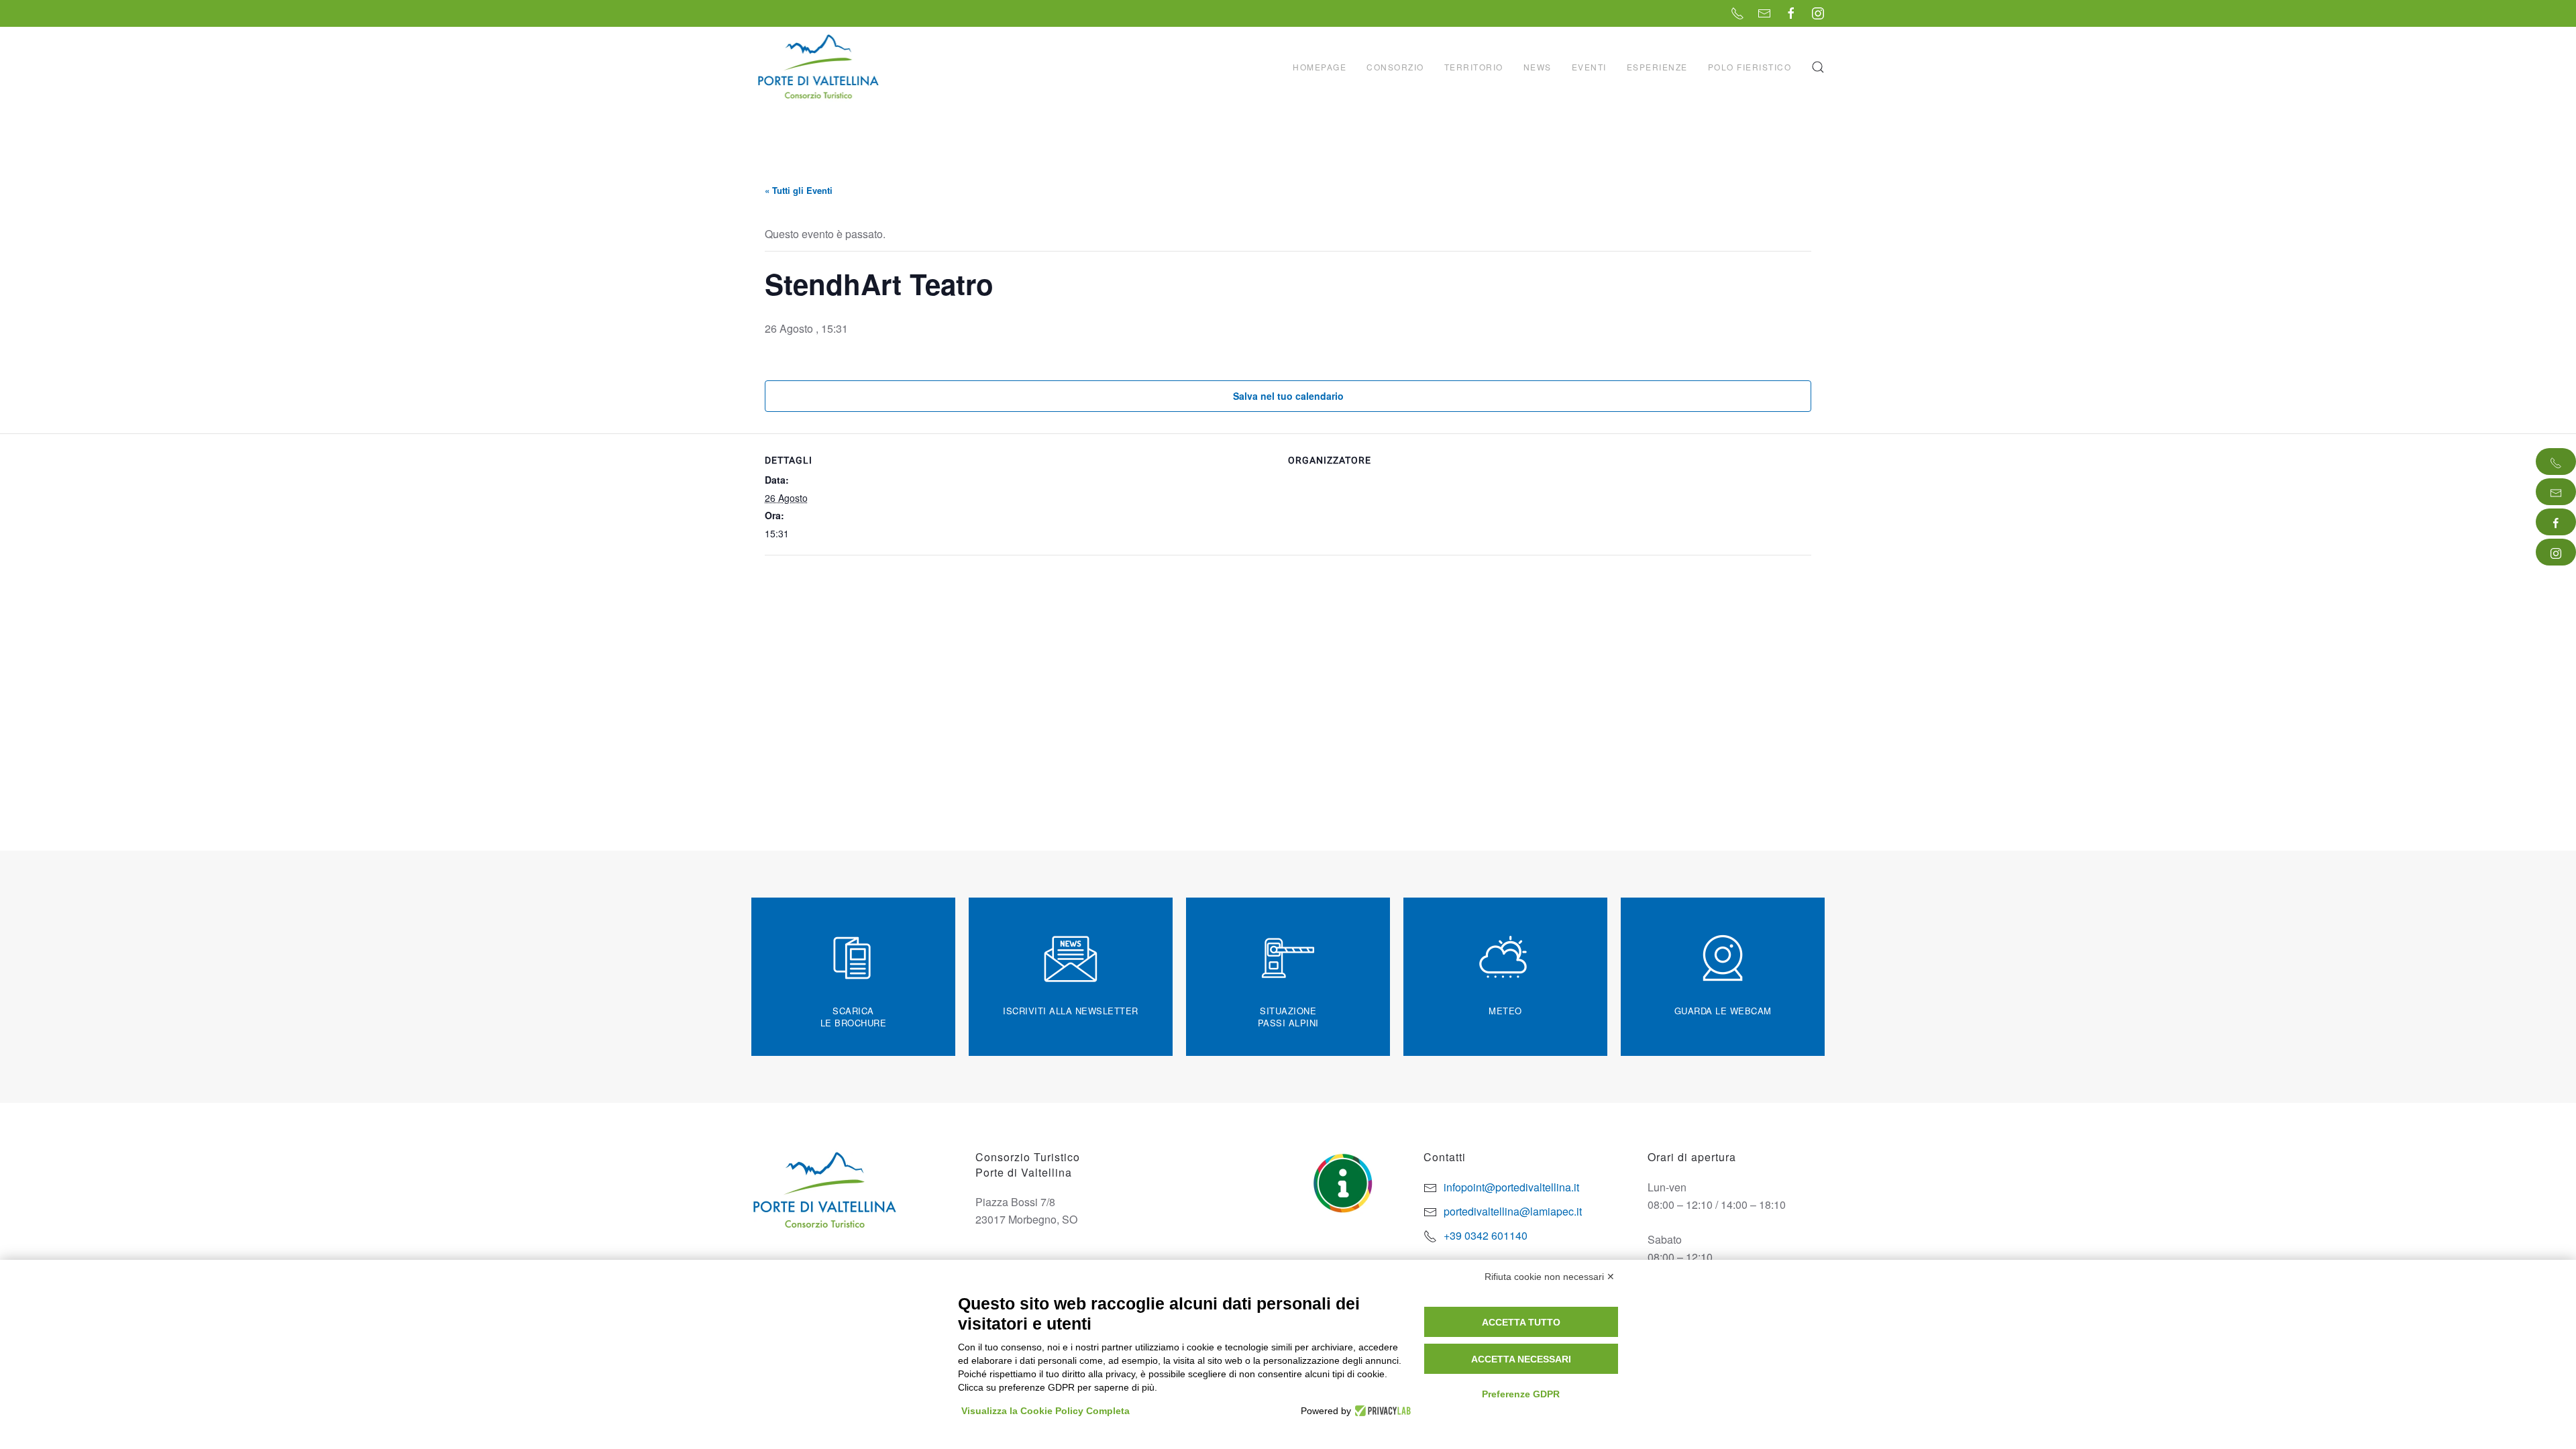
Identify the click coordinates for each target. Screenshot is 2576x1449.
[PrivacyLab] (1381, 1411)
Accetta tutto (1521, 1322)
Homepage (1320, 67)
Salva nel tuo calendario (1288, 396)
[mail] (2556, 492)
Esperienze (1657, 67)
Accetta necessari (1521, 1359)
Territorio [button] (1474, 67)
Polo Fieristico (1750, 67)
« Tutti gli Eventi (799, 190)
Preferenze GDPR (1521, 1394)
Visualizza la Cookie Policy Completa (1045, 1411)
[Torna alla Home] (820, 67)
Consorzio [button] (1395, 67)
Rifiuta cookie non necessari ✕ (1550, 1277)
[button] (1818, 67)
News (1538, 67)
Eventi (1589, 67)
